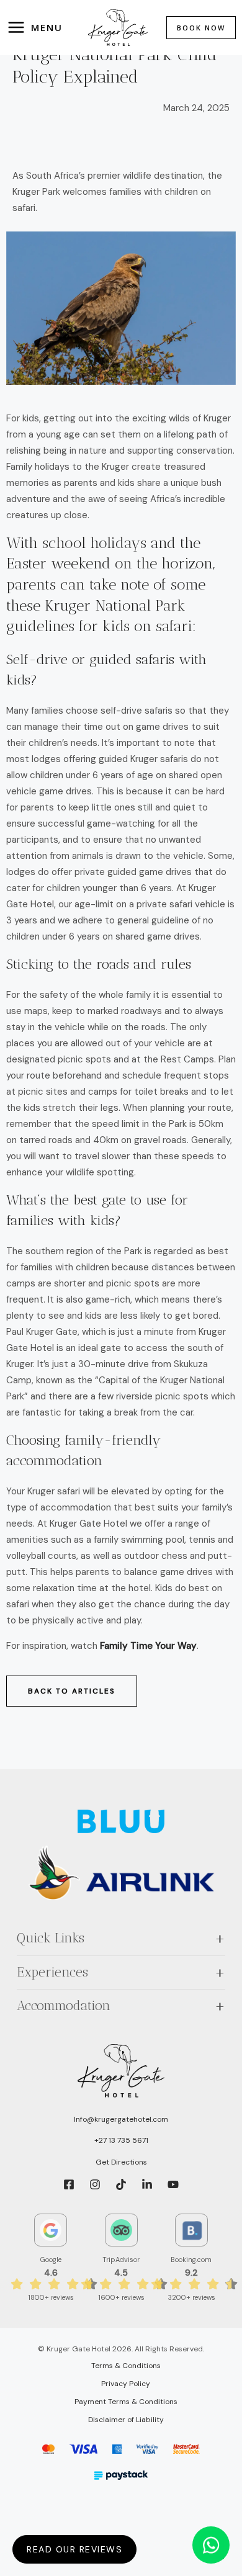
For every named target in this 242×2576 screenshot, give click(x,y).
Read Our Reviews (74, 2549)
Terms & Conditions (126, 2366)
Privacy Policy (126, 2384)
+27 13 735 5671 (121, 2140)
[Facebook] (69, 2184)
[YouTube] (173, 2184)
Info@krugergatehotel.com (121, 2119)
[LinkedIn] (147, 2184)
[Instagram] (95, 2184)
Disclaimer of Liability (126, 2420)
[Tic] (121, 2184)
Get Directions (121, 2162)
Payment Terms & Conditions (126, 2402)
